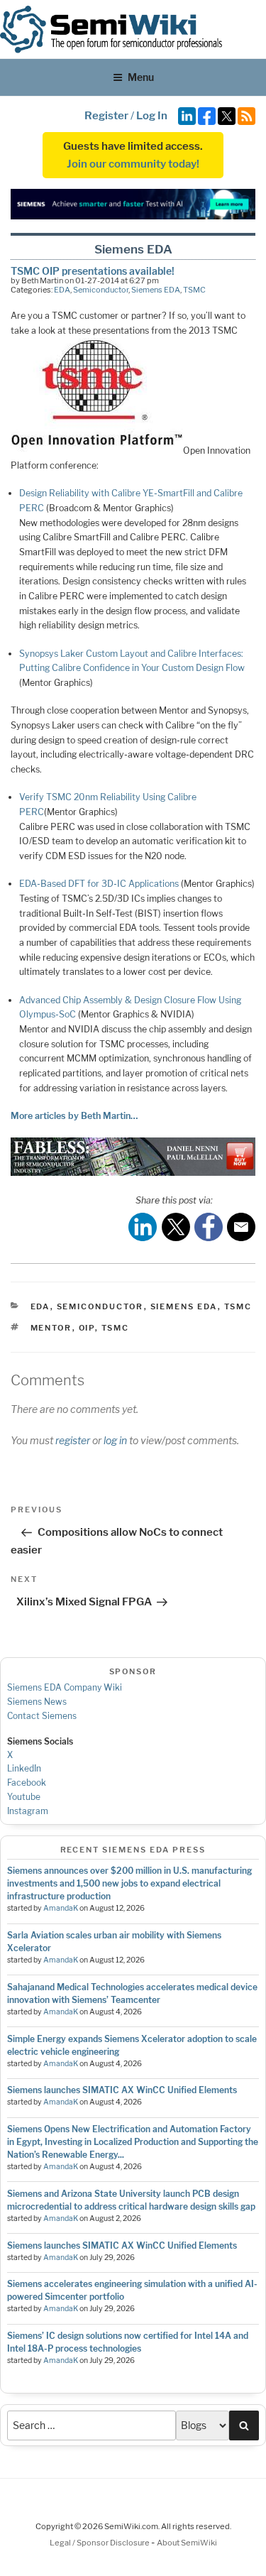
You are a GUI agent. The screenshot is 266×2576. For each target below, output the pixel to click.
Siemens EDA (156, 290)
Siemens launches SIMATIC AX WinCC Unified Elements (122, 2090)
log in (115, 1440)
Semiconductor (101, 290)
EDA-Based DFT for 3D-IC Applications (99, 884)
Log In (152, 116)
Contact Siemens (42, 1716)
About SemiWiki (187, 2543)
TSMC (194, 290)
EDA (62, 290)
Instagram (28, 1811)
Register (106, 116)
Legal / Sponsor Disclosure (100, 2543)
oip (87, 1328)
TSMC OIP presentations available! (93, 271)
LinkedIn (24, 1768)
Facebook (27, 1783)
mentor (51, 1328)
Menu (141, 77)
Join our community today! (133, 164)
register (73, 1440)
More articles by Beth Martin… (74, 1116)
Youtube (24, 1797)
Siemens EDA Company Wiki (65, 1687)
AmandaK (61, 1908)
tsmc (116, 1328)
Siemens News (37, 1702)
